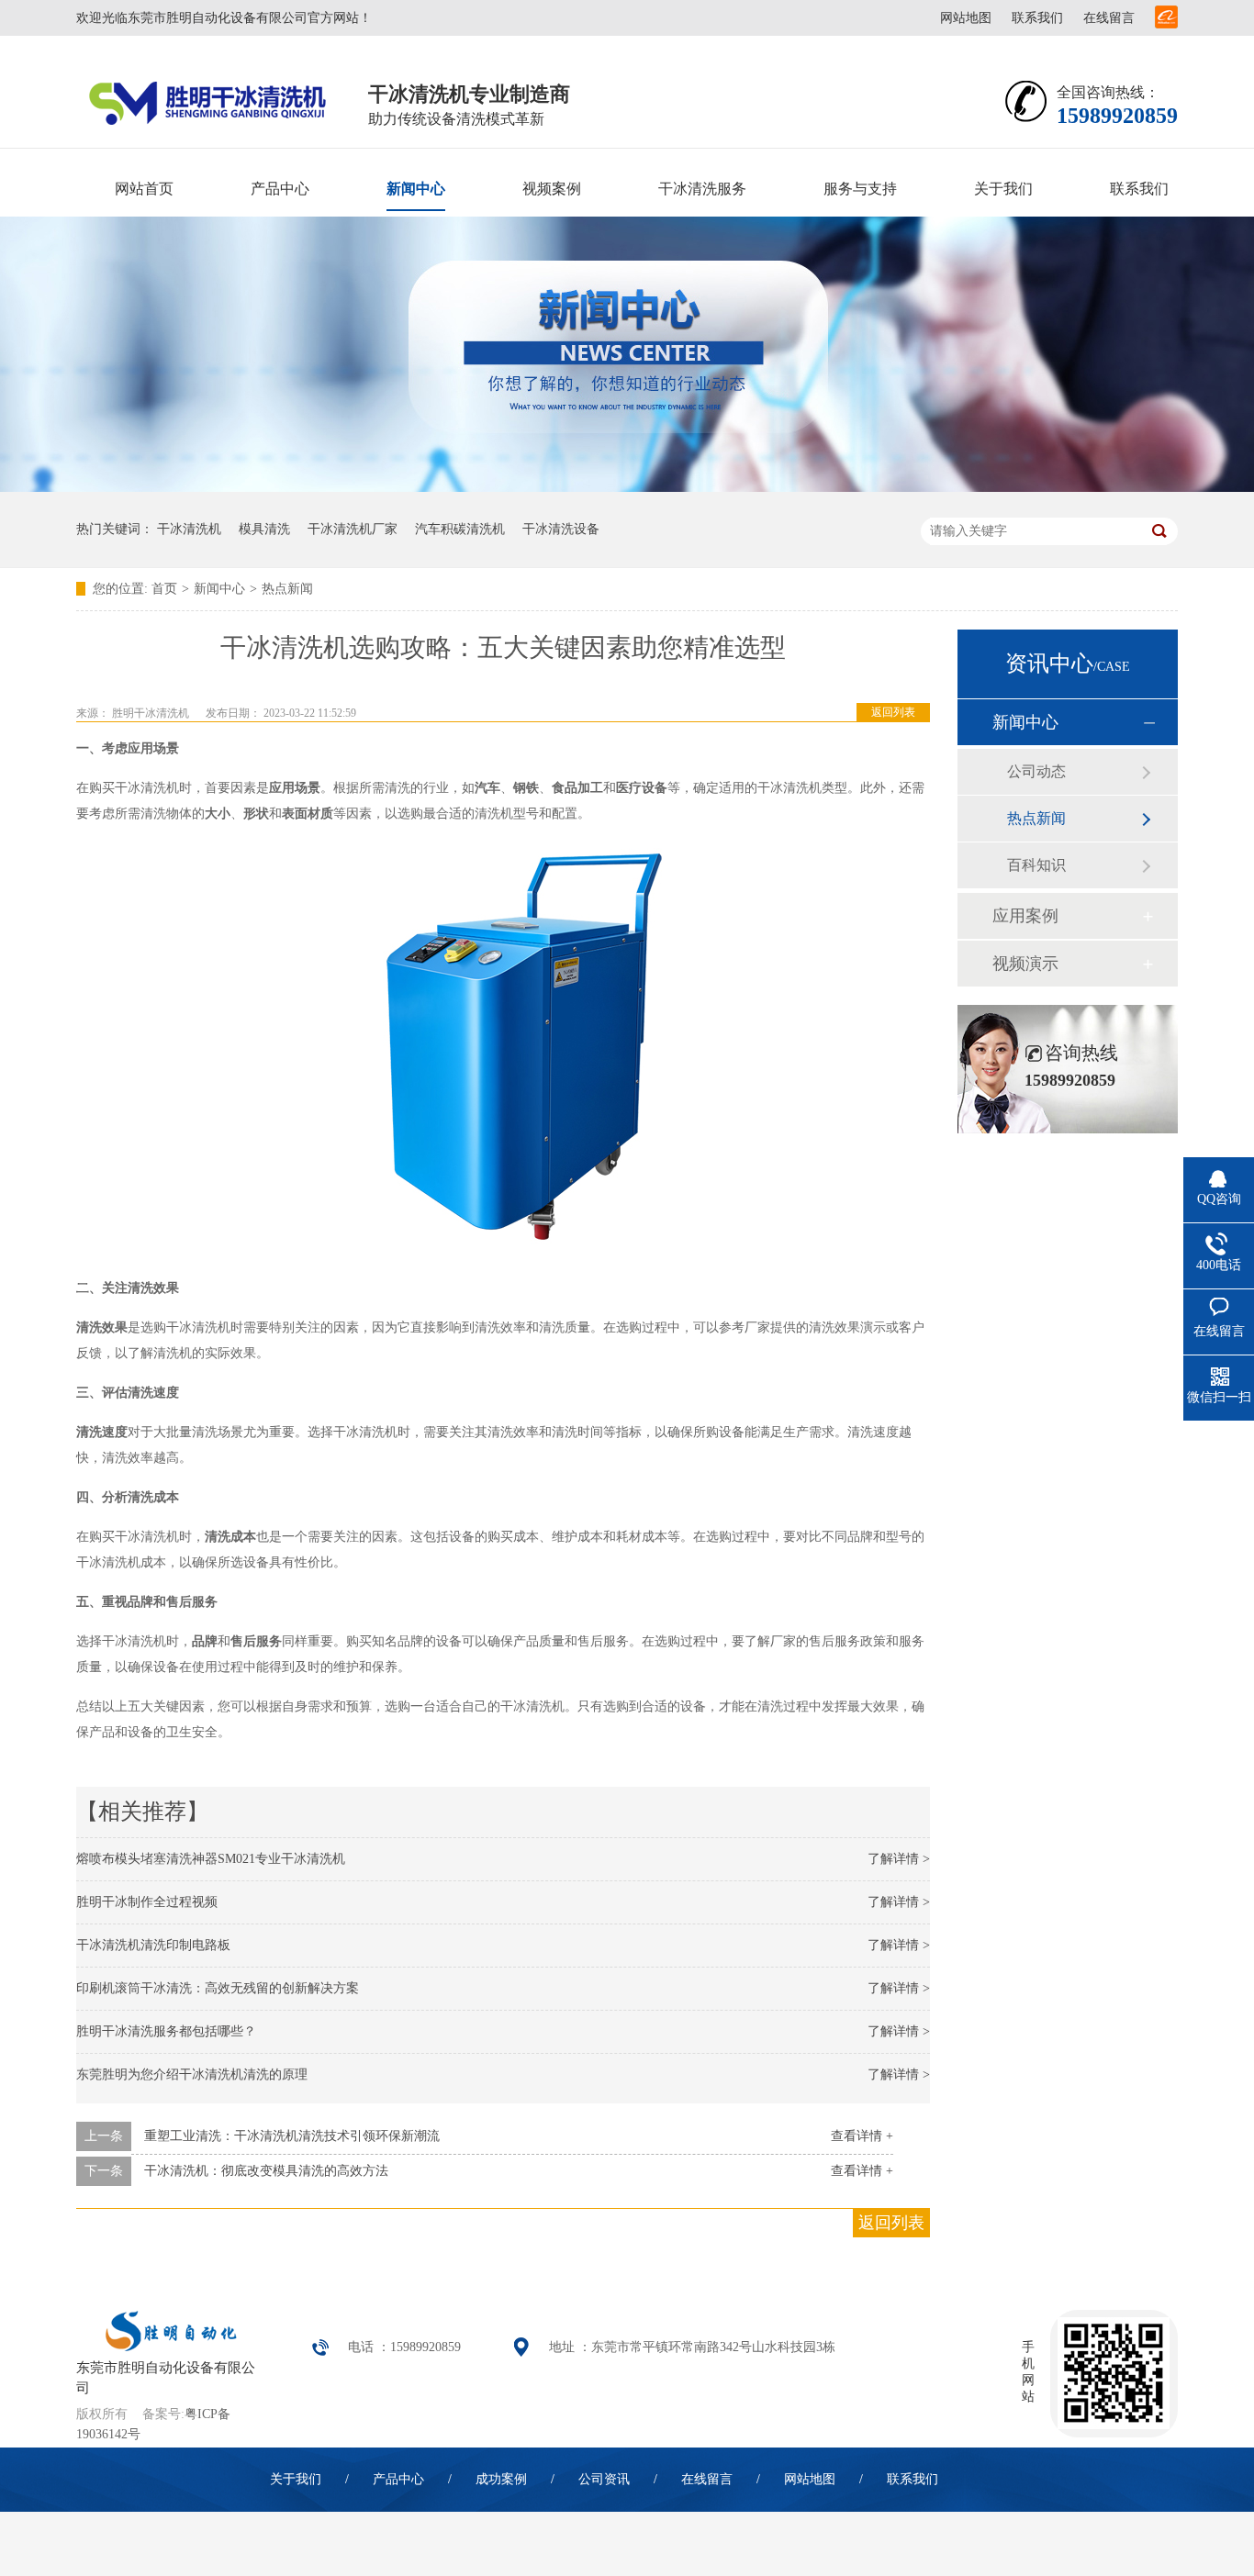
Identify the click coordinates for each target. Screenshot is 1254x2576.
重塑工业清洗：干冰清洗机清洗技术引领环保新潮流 (292, 2136)
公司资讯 (604, 2479)
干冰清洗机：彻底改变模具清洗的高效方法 (266, 2171)
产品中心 (280, 189)
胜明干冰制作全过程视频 (147, 1902)
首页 (164, 589)
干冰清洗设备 (561, 529)
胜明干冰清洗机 (151, 713)
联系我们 (1037, 18)
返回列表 (893, 712)
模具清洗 (264, 529)
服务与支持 (860, 189)
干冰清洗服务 (702, 189)
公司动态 (1036, 771)
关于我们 (1003, 189)
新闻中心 (416, 189)
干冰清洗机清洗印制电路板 (153, 1945)
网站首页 (144, 189)
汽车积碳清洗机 (460, 529)
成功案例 (501, 2479)
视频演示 (1025, 964)
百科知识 (1036, 865)
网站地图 (966, 18)
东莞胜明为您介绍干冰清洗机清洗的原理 (192, 2074)
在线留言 (1109, 18)
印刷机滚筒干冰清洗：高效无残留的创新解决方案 (218, 1988)
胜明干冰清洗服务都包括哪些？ (166, 2031)
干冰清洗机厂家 (353, 529)
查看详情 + (862, 2136)
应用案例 (1025, 916)
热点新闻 (287, 589)
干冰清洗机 (189, 529)
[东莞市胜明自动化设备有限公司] (168, 2347)
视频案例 (552, 189)
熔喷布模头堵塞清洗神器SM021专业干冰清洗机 (211, 1859)
